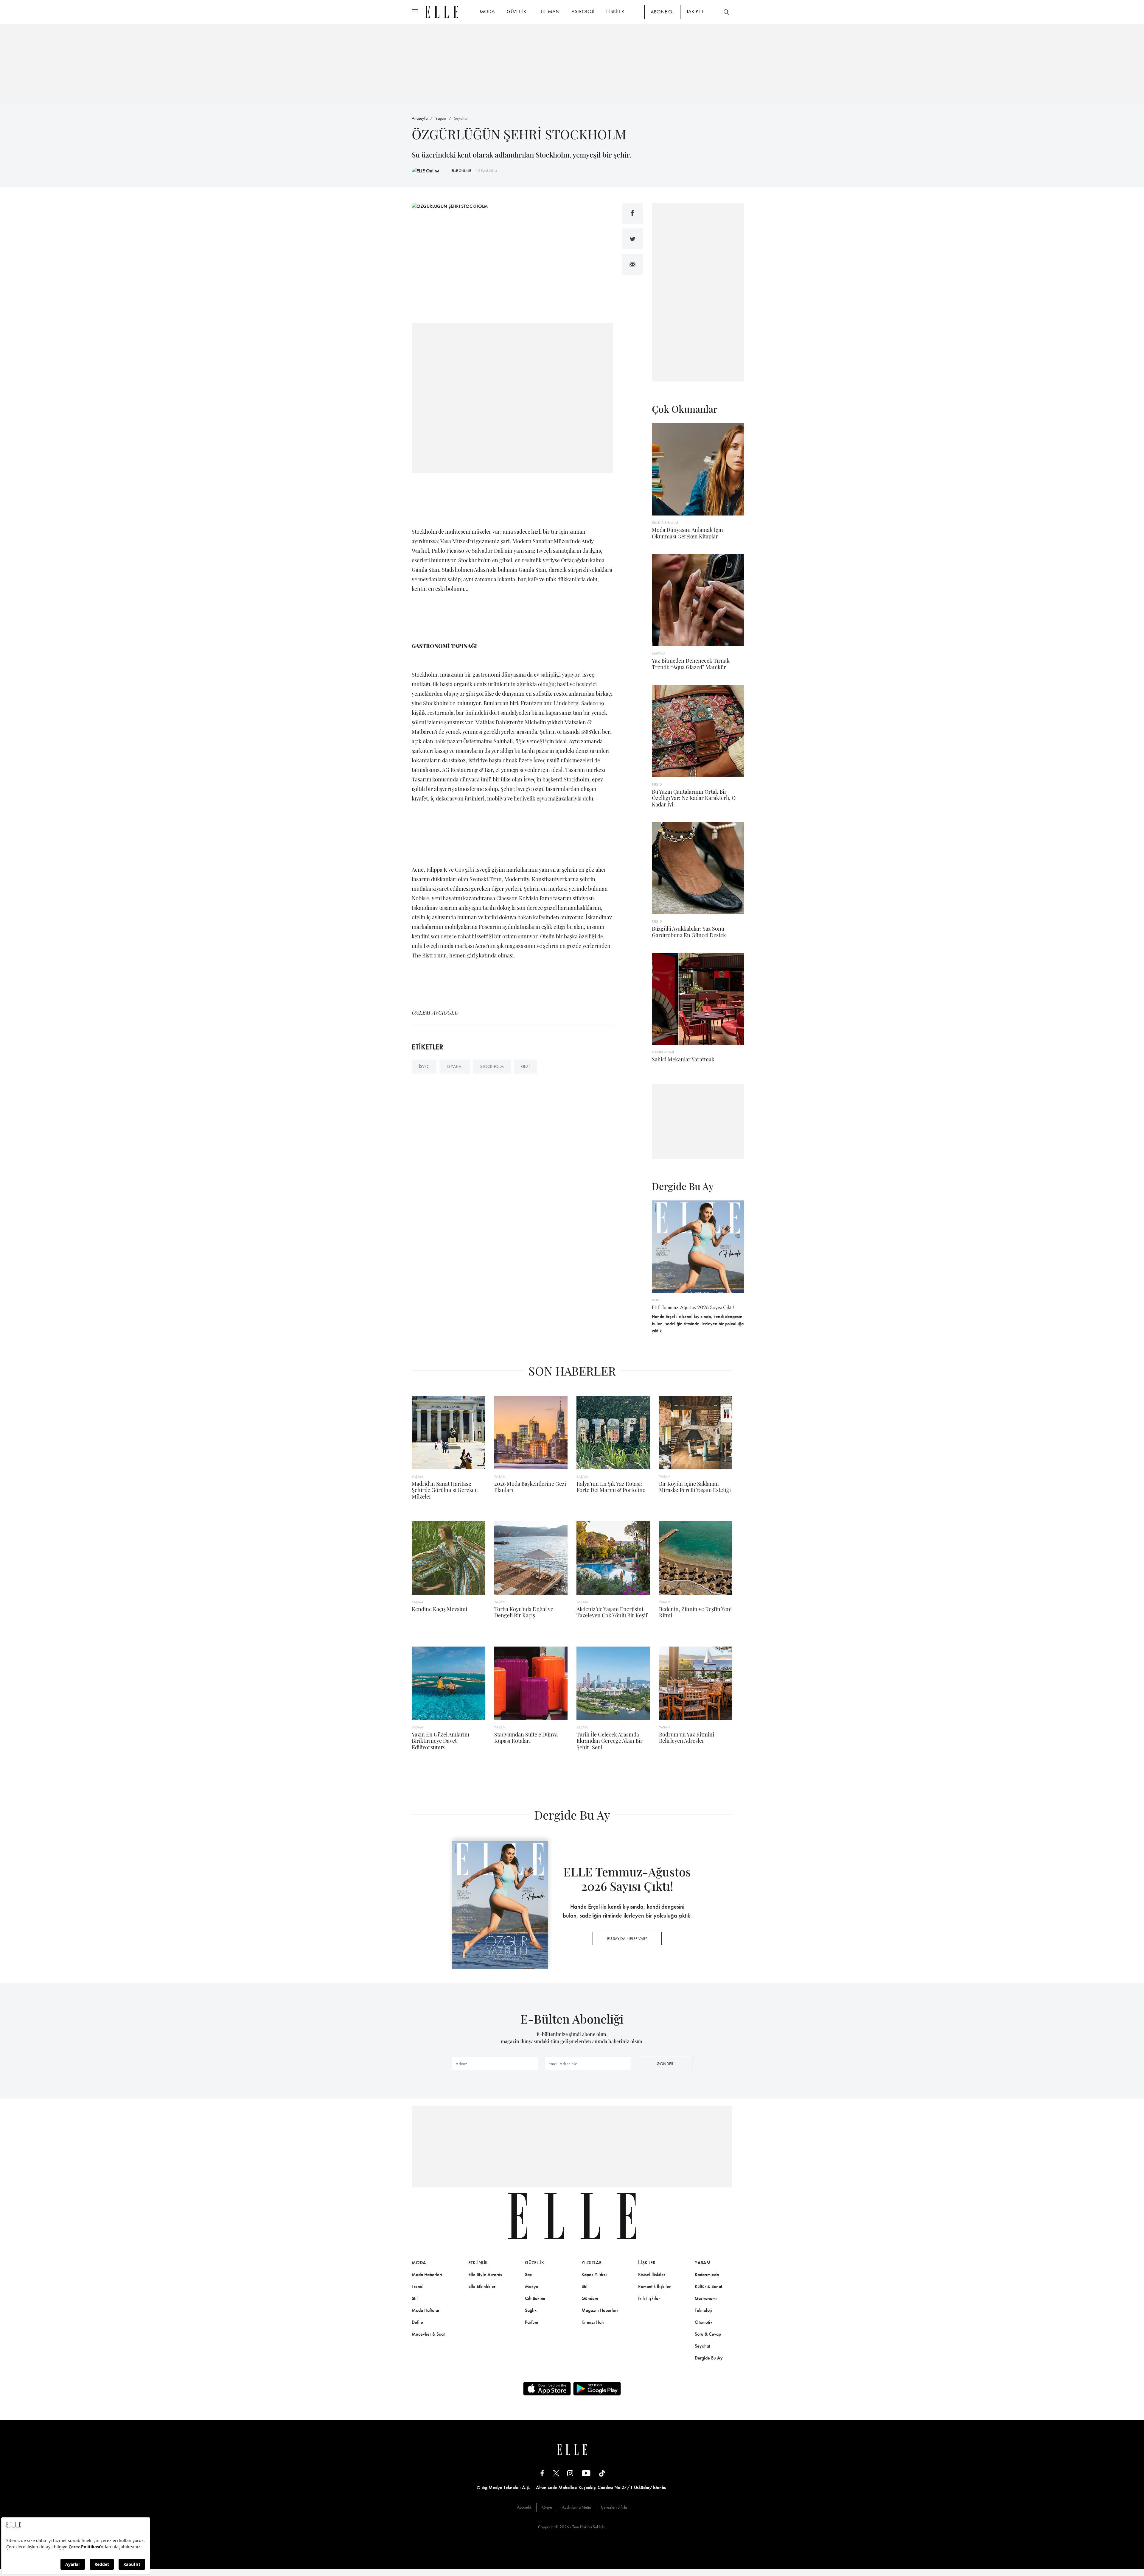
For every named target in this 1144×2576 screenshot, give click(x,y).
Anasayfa (420, 118)
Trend (417, 2286)
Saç (528, 2274)
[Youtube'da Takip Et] (586, 2473)
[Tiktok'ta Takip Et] (602, 2473)
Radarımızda (707, 2274)
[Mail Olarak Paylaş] (632, 264)
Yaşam (441, 118)
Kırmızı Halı (593, 2322)
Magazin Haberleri (600, 2310)
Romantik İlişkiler (654, 2286)
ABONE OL (662, 12)
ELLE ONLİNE (461, 171)
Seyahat (461, 118)
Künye (547, 2507)
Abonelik (524, 2507)
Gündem (590, 2298)
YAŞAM (703, 2263)
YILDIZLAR (592, 2263)
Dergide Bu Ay (709, 2358)
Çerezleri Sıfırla (614, 2507)
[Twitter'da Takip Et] (556, 2473)
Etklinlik (478, 2263)
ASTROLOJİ (583, 11)
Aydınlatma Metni (576, 2507)
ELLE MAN (549, 11)
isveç (424, 1066)
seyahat (455, 1066)
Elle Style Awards (485, 2274)
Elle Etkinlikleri (482, 2286)
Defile (417, 2322)
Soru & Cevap (708, 2334)
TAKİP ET (695, 11)
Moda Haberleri (427, 2274)
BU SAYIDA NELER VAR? (627, 1938)
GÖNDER (665, 2063)
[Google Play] (597, 2389)
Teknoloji (703, 2310)
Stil (415, 2298)
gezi (525, 1066)
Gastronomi (706, 2298)
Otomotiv (704, 2322)
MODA (487, 11)
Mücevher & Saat (428, 2334)
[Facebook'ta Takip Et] (542, 2473)
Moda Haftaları (426, 2310)
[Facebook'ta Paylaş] (632, 213)
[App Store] (547, 2389)
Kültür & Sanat (708, 2286)
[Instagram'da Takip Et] (570, 2473)
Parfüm (531, 2322)
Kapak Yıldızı (594, 2274)
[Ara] (726, 12)
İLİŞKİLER (615, 11)
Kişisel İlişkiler (652, 2274)
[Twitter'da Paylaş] (632, 239)
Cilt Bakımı (535, 2298)
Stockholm (492, 1066)
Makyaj (532, 2286)
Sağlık (531, 2310)
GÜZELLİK (517, 11)
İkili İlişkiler (649, 2298)
